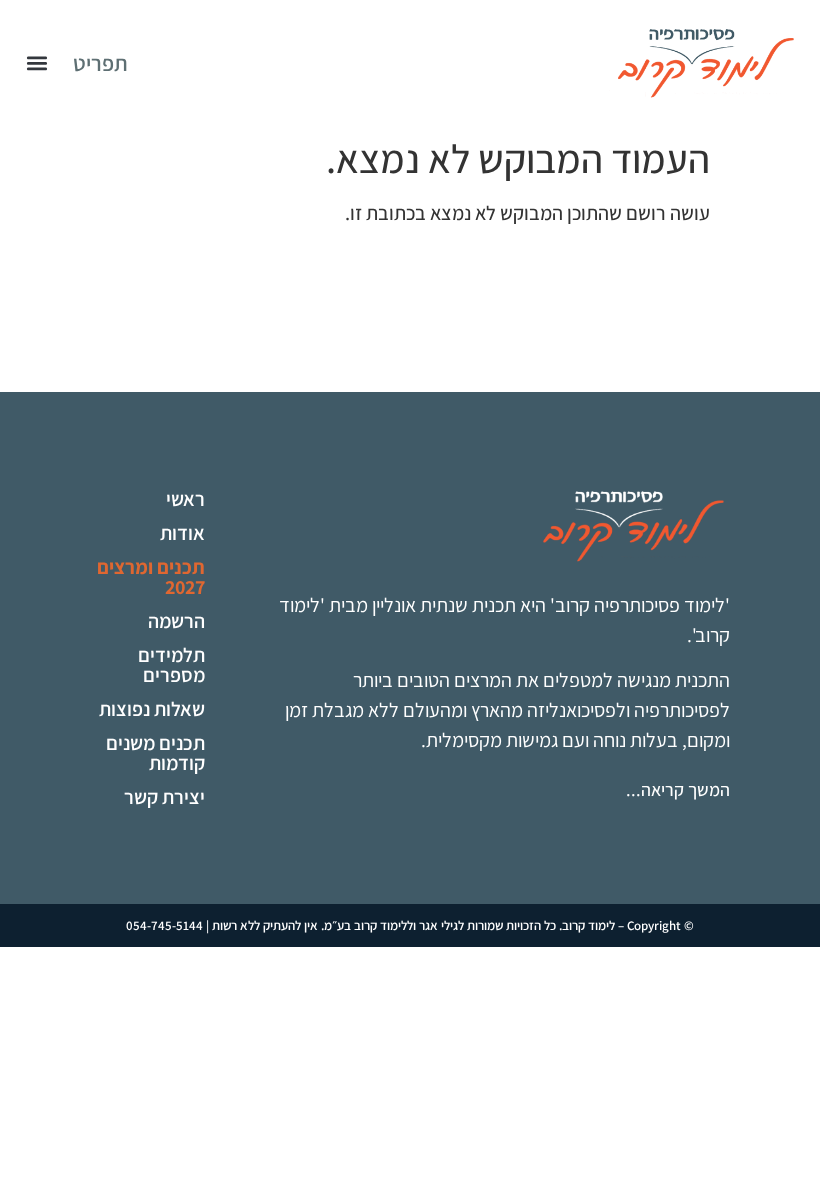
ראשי (185, 499)
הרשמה (176, 621)
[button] (36, 62)
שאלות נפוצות (152, 709)
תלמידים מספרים (171, 665)
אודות (182, 533)
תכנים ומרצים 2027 (151, 577)
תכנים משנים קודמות (155, 753)
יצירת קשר (164, 797)
